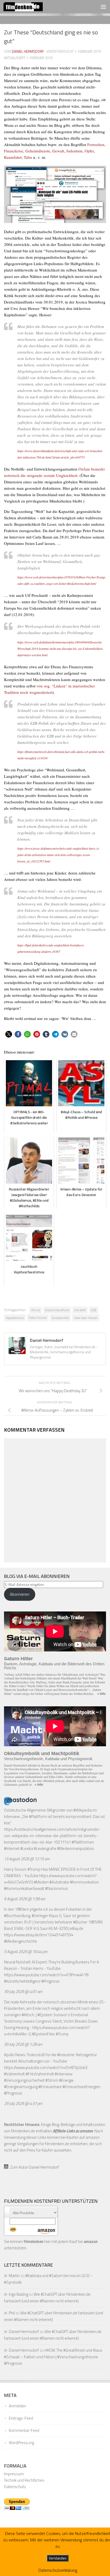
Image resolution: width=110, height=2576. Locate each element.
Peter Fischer (38, 1318)
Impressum (14, 2474)
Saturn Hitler (18, 1659)
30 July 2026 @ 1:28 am (23, 2044)
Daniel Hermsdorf (28, 51)
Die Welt (80, 1310)
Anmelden (17, 2406)
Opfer (89, 151)
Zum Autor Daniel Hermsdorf (34, 2167)
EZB (94, 1310)
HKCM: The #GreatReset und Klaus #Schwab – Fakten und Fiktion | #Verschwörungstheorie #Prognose (53, 2357)
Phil (12, 2313)
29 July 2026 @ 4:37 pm (23, 2103)
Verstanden (58, 2558)
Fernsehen (96, 144)
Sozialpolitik (60, 1318)
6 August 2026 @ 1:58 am (25, 1899)
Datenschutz (15, 2487)
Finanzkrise (14, 151)
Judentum (74, 151)
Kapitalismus (15, 1318)
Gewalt (58, 151)
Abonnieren (20, 1594)
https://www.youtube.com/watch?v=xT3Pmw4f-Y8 (46, 1975)
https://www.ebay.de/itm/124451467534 (39, 1935)
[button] (9, 1034)
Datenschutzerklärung (58, 2570)
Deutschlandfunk (57, 1310)
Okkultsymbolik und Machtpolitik (42, 1753)
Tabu (28, 157)
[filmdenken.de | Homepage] (30, 7)
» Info (101, 1694)
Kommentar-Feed (24, 2430)
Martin (14, 2276)
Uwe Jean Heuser (86, 1318)
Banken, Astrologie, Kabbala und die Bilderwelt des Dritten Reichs (54, 1666)
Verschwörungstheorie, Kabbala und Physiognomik (48, 1759)
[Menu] (103, 7)
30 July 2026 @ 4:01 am (23, 1992)
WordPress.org (21, 2443)
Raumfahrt (13, 157)
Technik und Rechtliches (24, 2480)
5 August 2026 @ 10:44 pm (26, 1952)
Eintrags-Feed (21, 2418)
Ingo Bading (18, 2294)
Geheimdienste (38, 151)
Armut (36, 1310)
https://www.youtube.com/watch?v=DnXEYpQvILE (46, 2067)
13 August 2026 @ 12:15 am (27, 1859)
